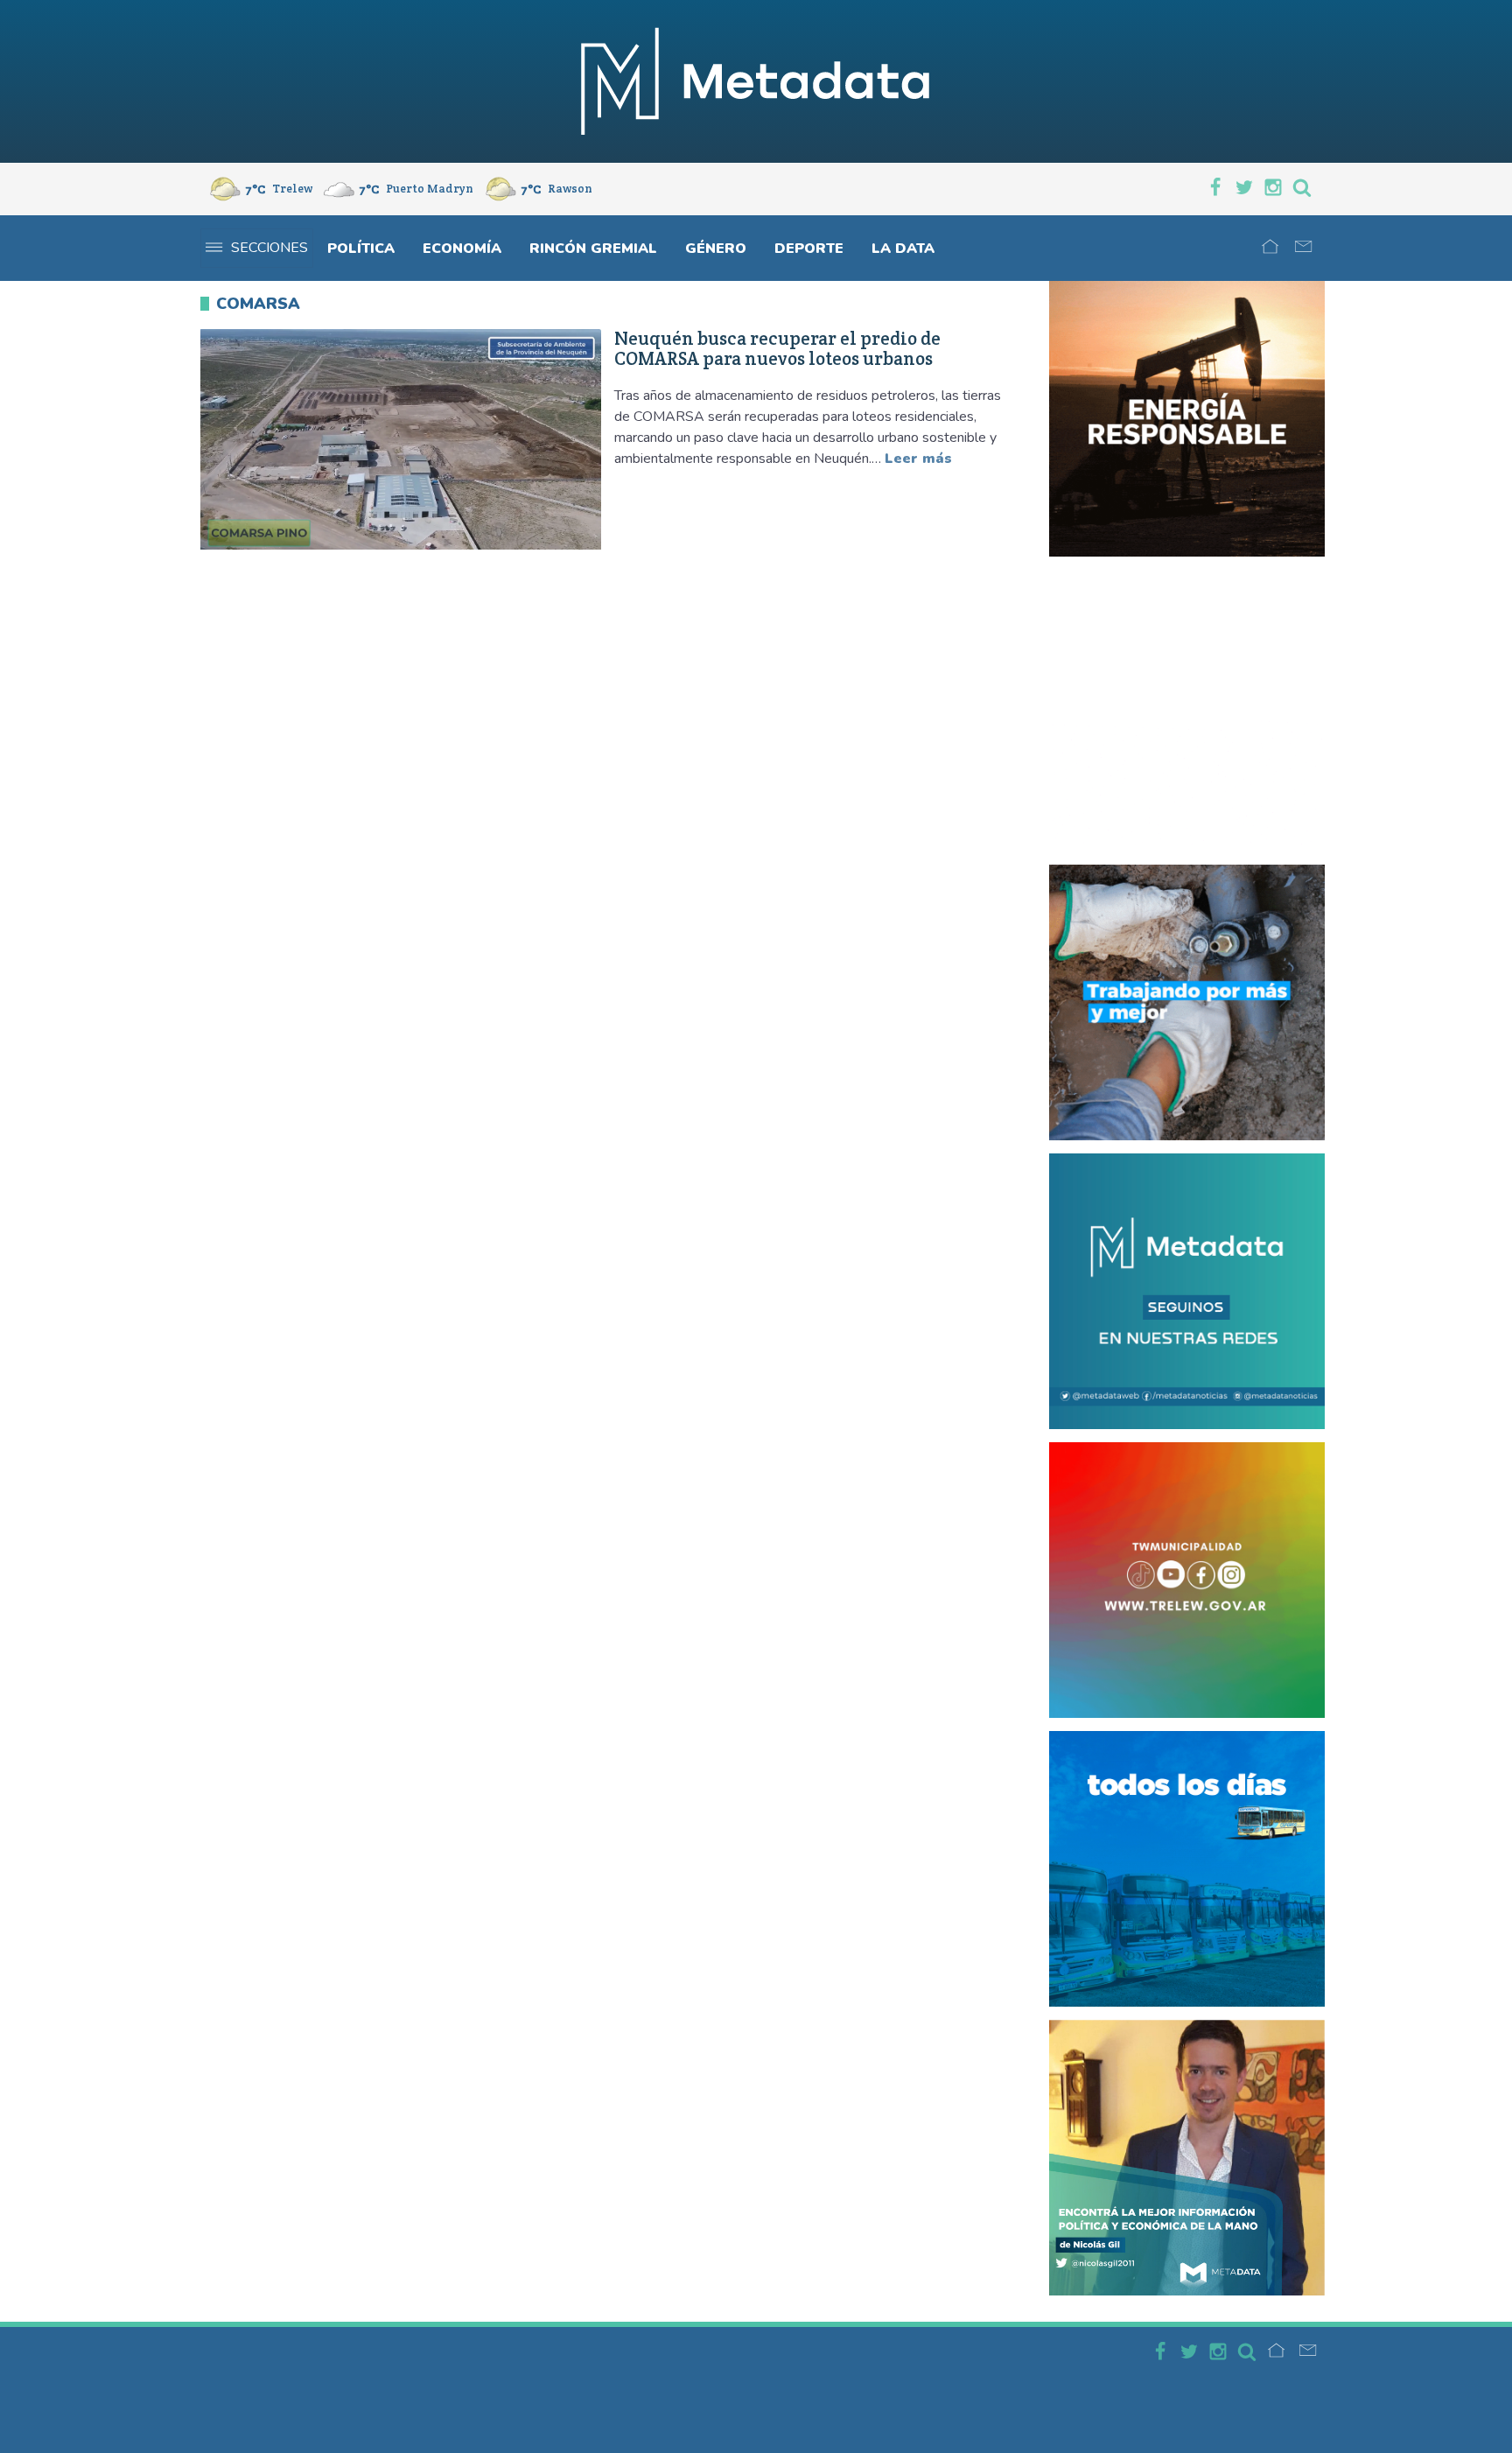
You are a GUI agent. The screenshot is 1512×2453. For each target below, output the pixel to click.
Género (716, 249)
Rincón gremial (593, 249)
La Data (903, 249)
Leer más (918, 459)
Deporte (809, 249)
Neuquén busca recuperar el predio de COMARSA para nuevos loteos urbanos (777, 349)
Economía (462, 249)
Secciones (269, 248)
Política (361, 249)
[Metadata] (756, 81)
